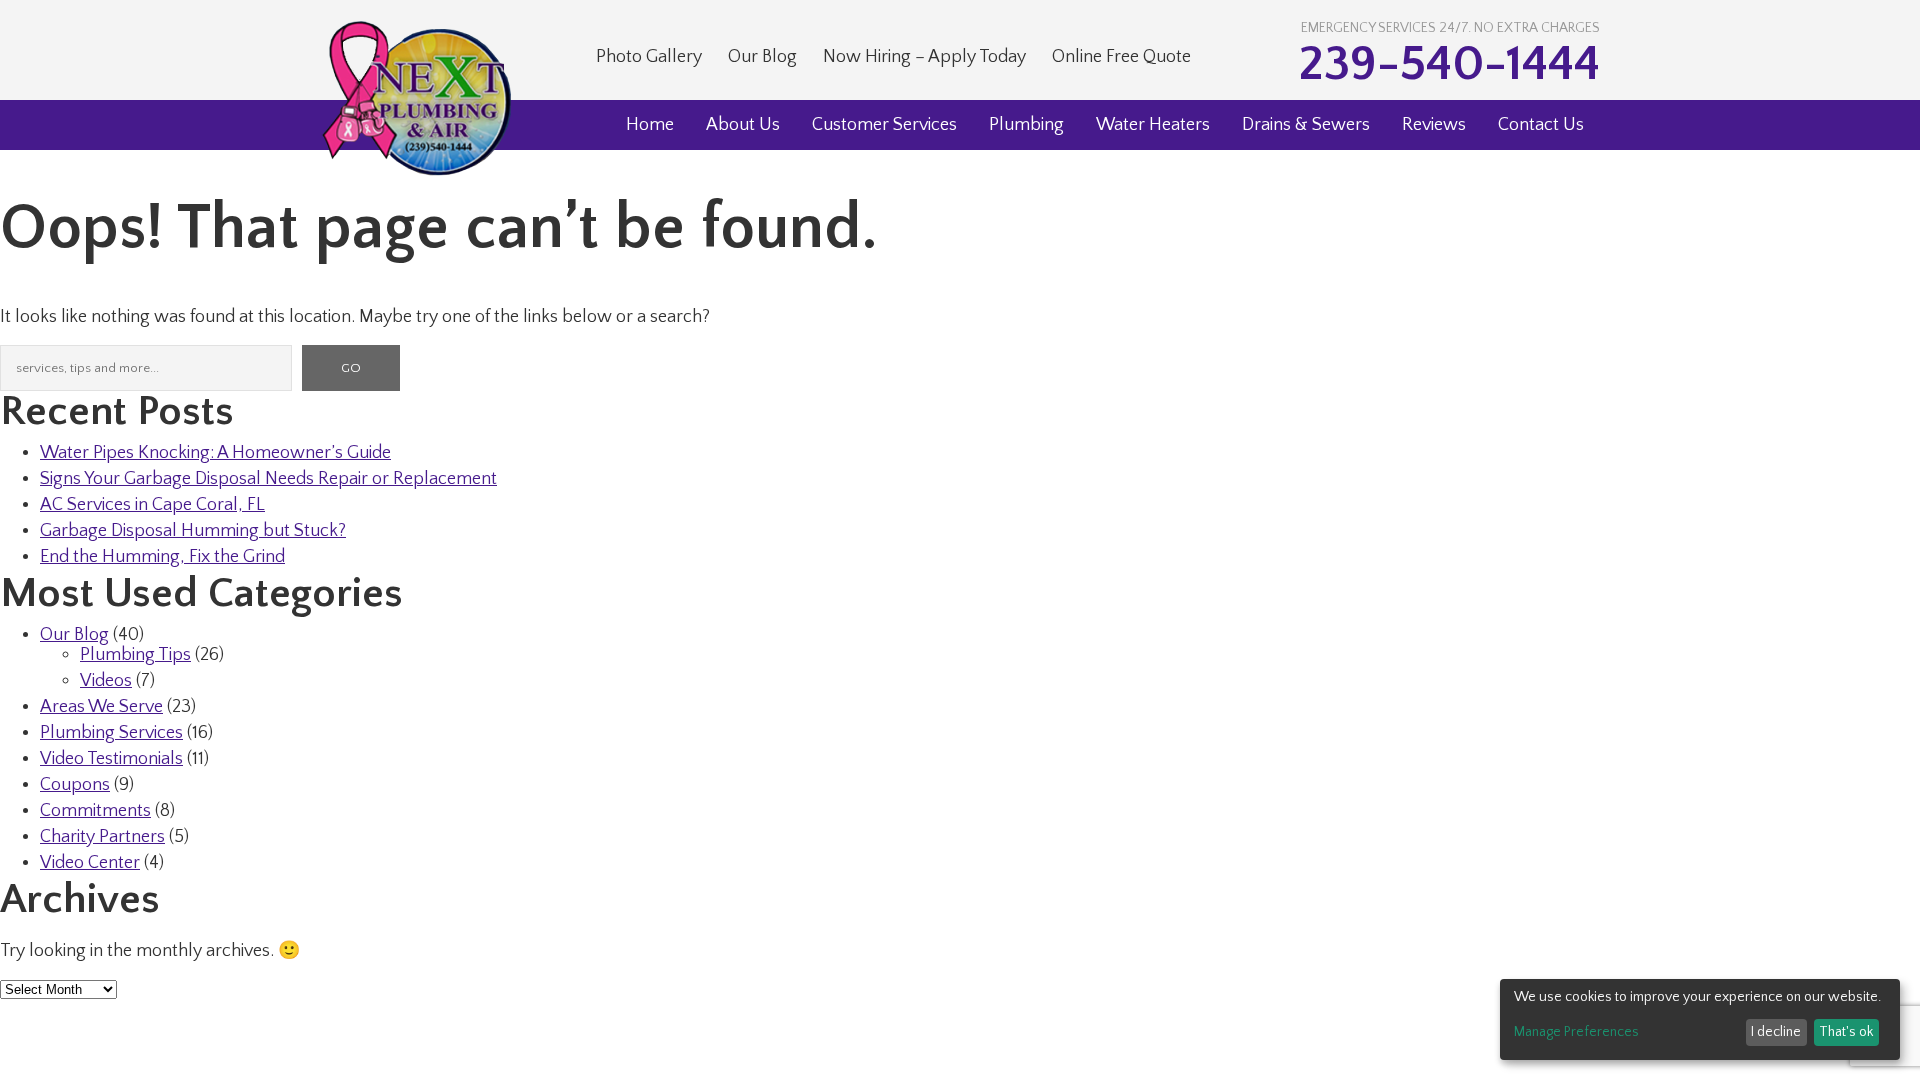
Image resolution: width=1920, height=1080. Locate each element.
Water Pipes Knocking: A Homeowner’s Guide (215, 453)
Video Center (90, 863)
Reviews (1434, 125)
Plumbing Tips (135, 655)
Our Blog (762, 57)
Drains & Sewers (1306, 125)
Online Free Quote (1121, 57)
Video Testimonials (111, 759)
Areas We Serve (101, 707)
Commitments (95, 811)
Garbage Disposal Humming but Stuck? (193, 531)
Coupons (75, 785)
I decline (1776, 1032)
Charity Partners (102, 837)
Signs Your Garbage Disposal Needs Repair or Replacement (268, 479)
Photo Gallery (649, 57)
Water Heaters (1153, 125)
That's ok (1846, 1032)
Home (650, 125)
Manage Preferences (1576, 1032)
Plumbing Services (111, 733)
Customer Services (884, 125)
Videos (106, 681)
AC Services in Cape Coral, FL (152, 505)
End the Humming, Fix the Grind (162, 557)
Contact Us (1541, 125)
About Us (743, 125)
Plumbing (1026, 125)
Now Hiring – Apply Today (924, 57)
